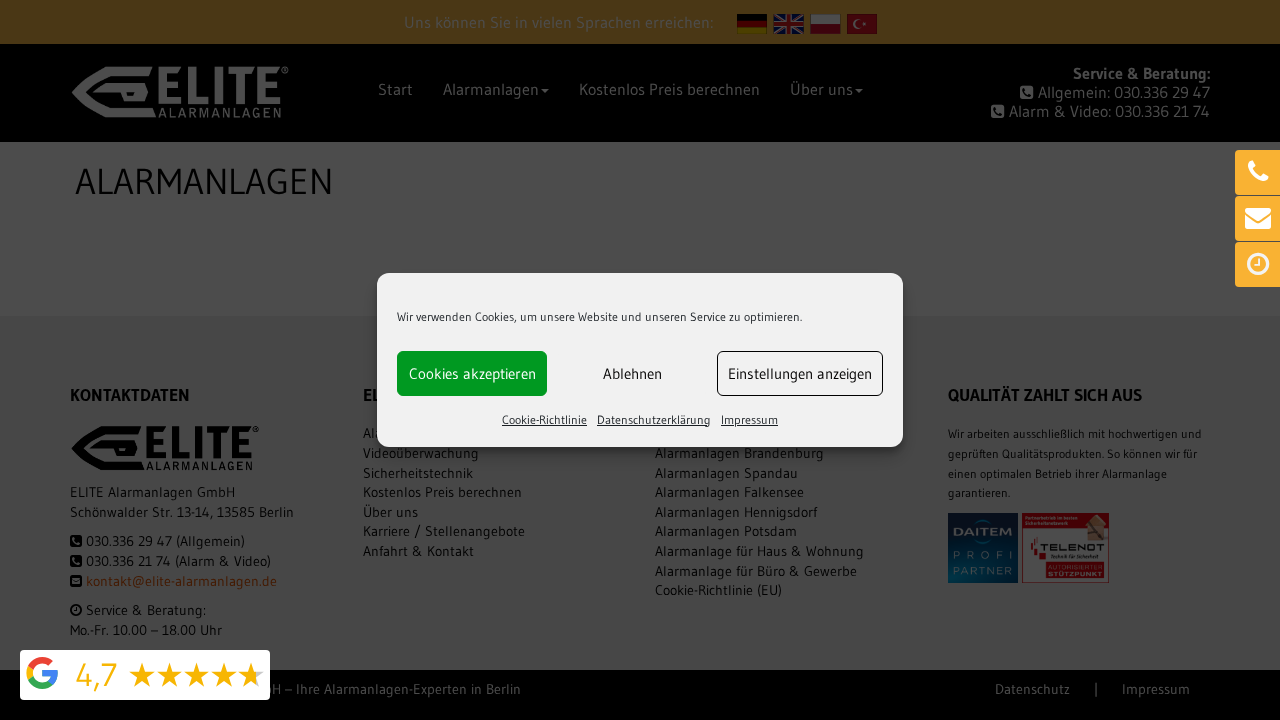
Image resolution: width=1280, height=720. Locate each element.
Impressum (749, 419)
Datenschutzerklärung (654, 419)
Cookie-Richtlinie (544, 419)
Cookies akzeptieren (472, 373)
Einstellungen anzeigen (800, 373)
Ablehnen (632, 373)
